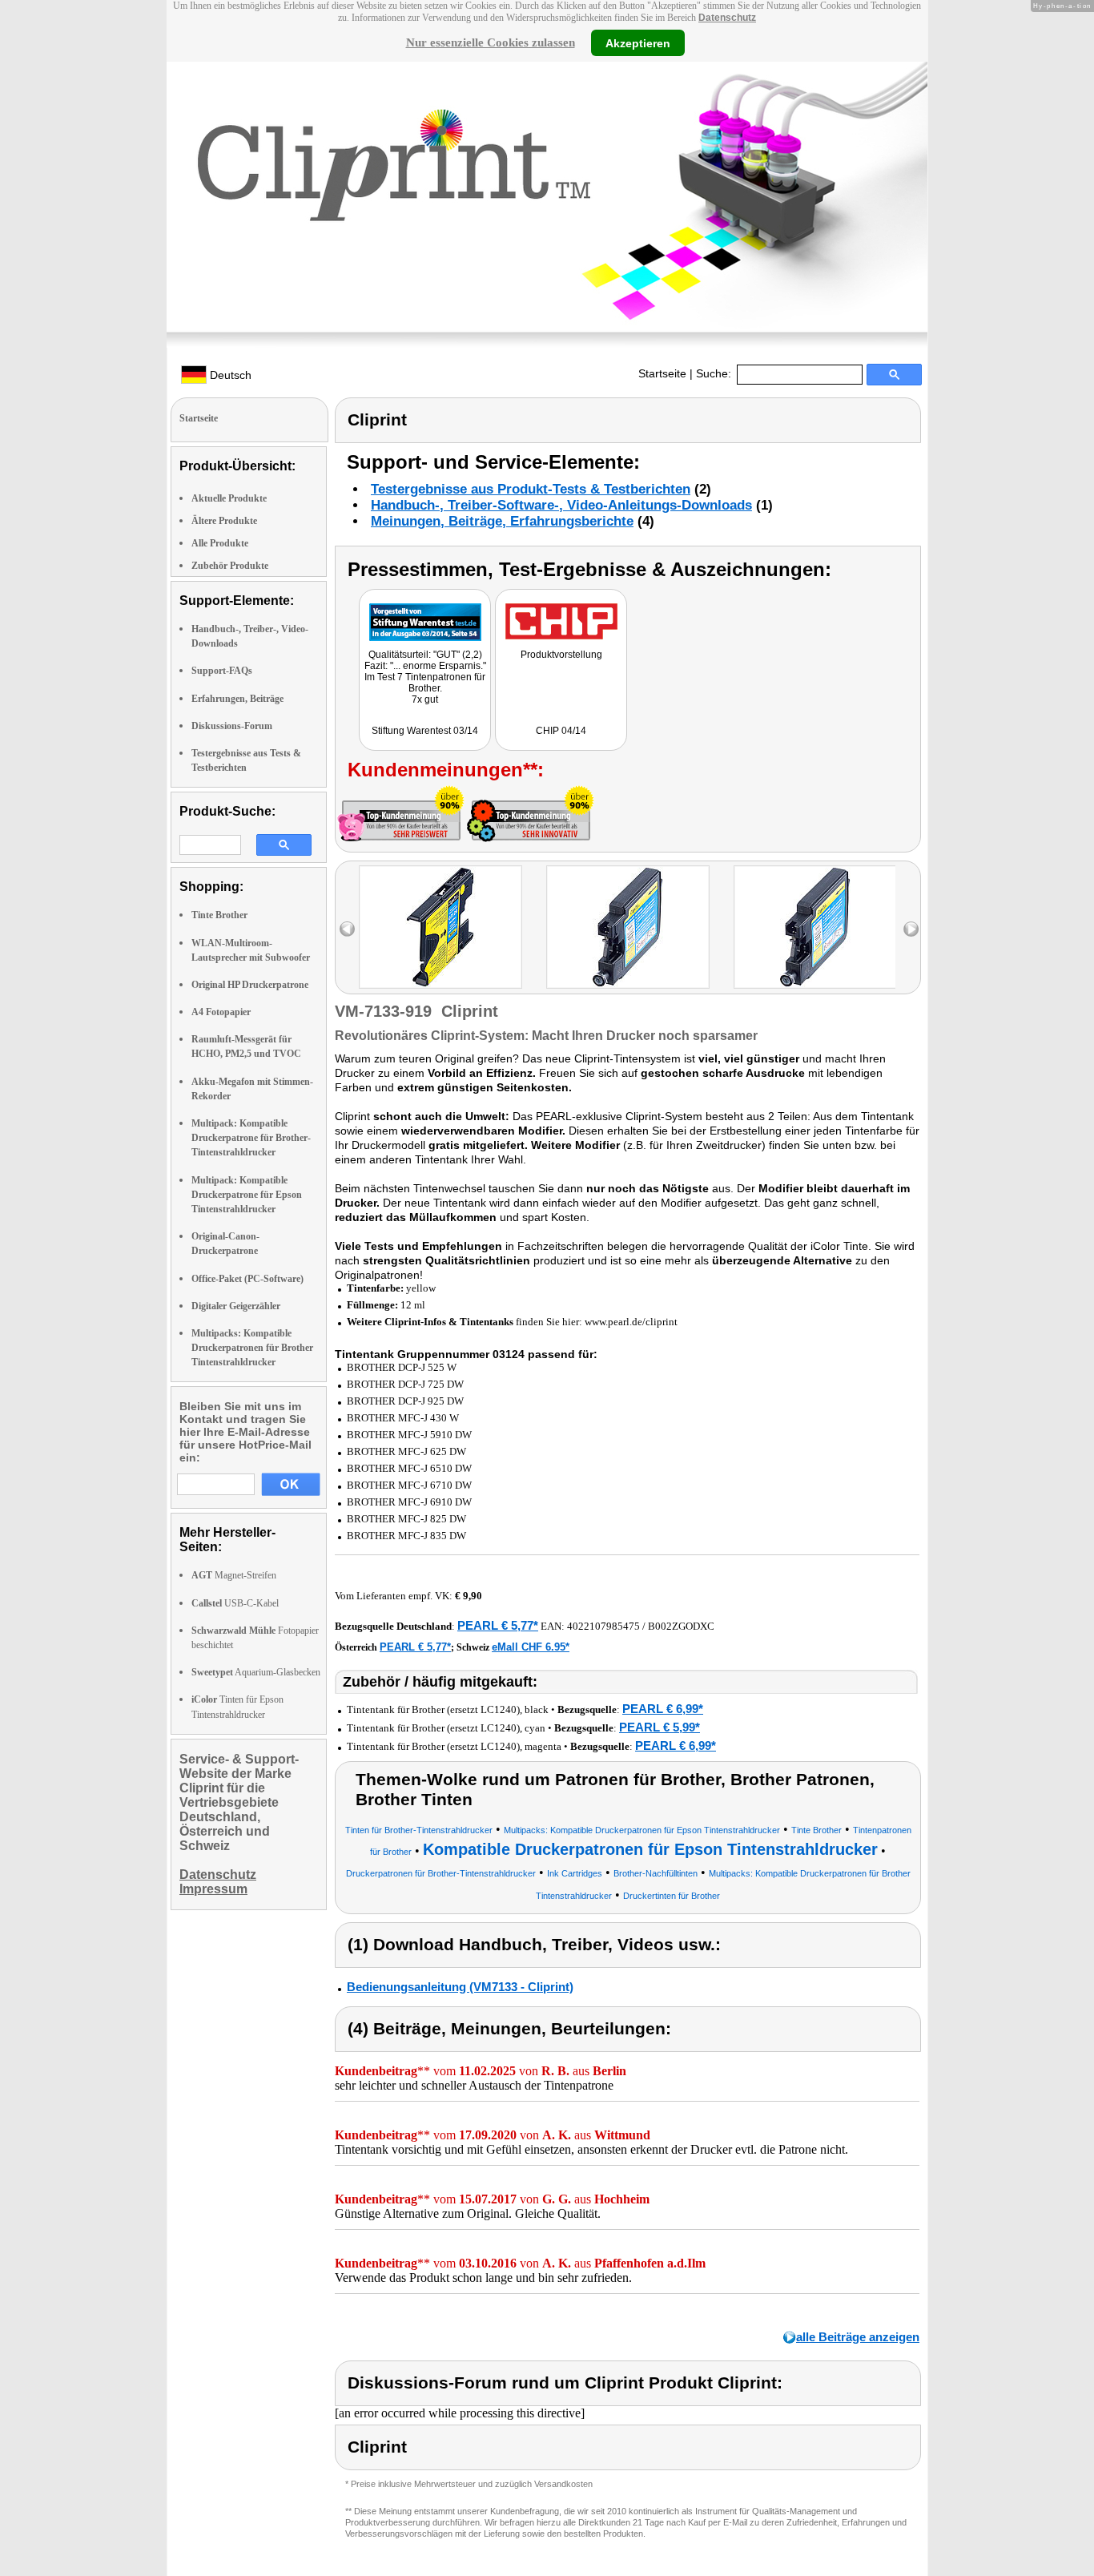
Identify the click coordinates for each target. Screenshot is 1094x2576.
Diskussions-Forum (232, 726)
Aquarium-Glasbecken (256, 1672)
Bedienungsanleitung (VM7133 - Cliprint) (460, 1987)
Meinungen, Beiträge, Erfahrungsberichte (502, 521)
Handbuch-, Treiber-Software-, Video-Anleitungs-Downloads (561, 505)
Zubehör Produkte (230, 566)
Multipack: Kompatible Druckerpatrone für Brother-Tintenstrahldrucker (251, 1138)
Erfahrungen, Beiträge (237, 699)
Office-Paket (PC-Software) (247, 1279)
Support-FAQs (222, 671)
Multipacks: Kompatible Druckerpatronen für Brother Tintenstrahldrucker (252, 1348)
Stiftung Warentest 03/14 (425, 731)
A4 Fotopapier (221, 1012)
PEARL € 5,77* (498, 1625)
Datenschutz (727, 18)
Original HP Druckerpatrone (250, 985)
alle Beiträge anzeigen (858, 2337)
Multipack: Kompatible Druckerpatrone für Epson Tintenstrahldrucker (247, 1195)
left (347, 929)
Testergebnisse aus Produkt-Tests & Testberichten (531, 489)
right (911, 929)
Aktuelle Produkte (229, 498)
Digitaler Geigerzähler (236, 1306)
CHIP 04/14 (561, 731)
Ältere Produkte (224, 521)
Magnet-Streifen (234, 1575)
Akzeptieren (638, 42)
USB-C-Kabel (235, 1603)
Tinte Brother (219, 915)
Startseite (662, 373)
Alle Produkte (220, 543)
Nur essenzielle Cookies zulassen (491, 42)
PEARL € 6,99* (663, 1709)
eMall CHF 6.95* (531, 1647)
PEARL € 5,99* (660, 1727)
